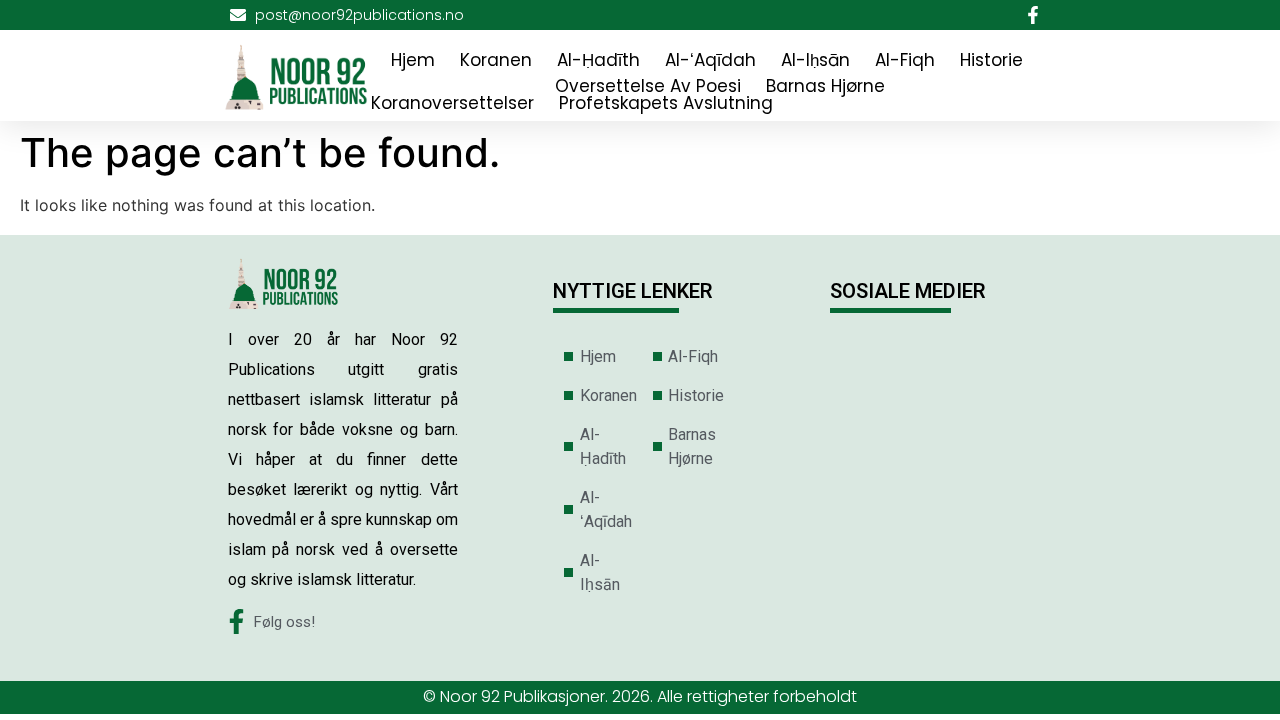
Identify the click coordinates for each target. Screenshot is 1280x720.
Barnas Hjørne (825, 86)
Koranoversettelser (452, 103)
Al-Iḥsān (815, 60)
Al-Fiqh (905, 60)
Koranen (496, 60)
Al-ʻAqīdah (710, 60)
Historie (991, 60)
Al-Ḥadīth (598, 60)
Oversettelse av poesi (648, 86)
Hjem (413, 60)
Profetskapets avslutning (666, 103)
